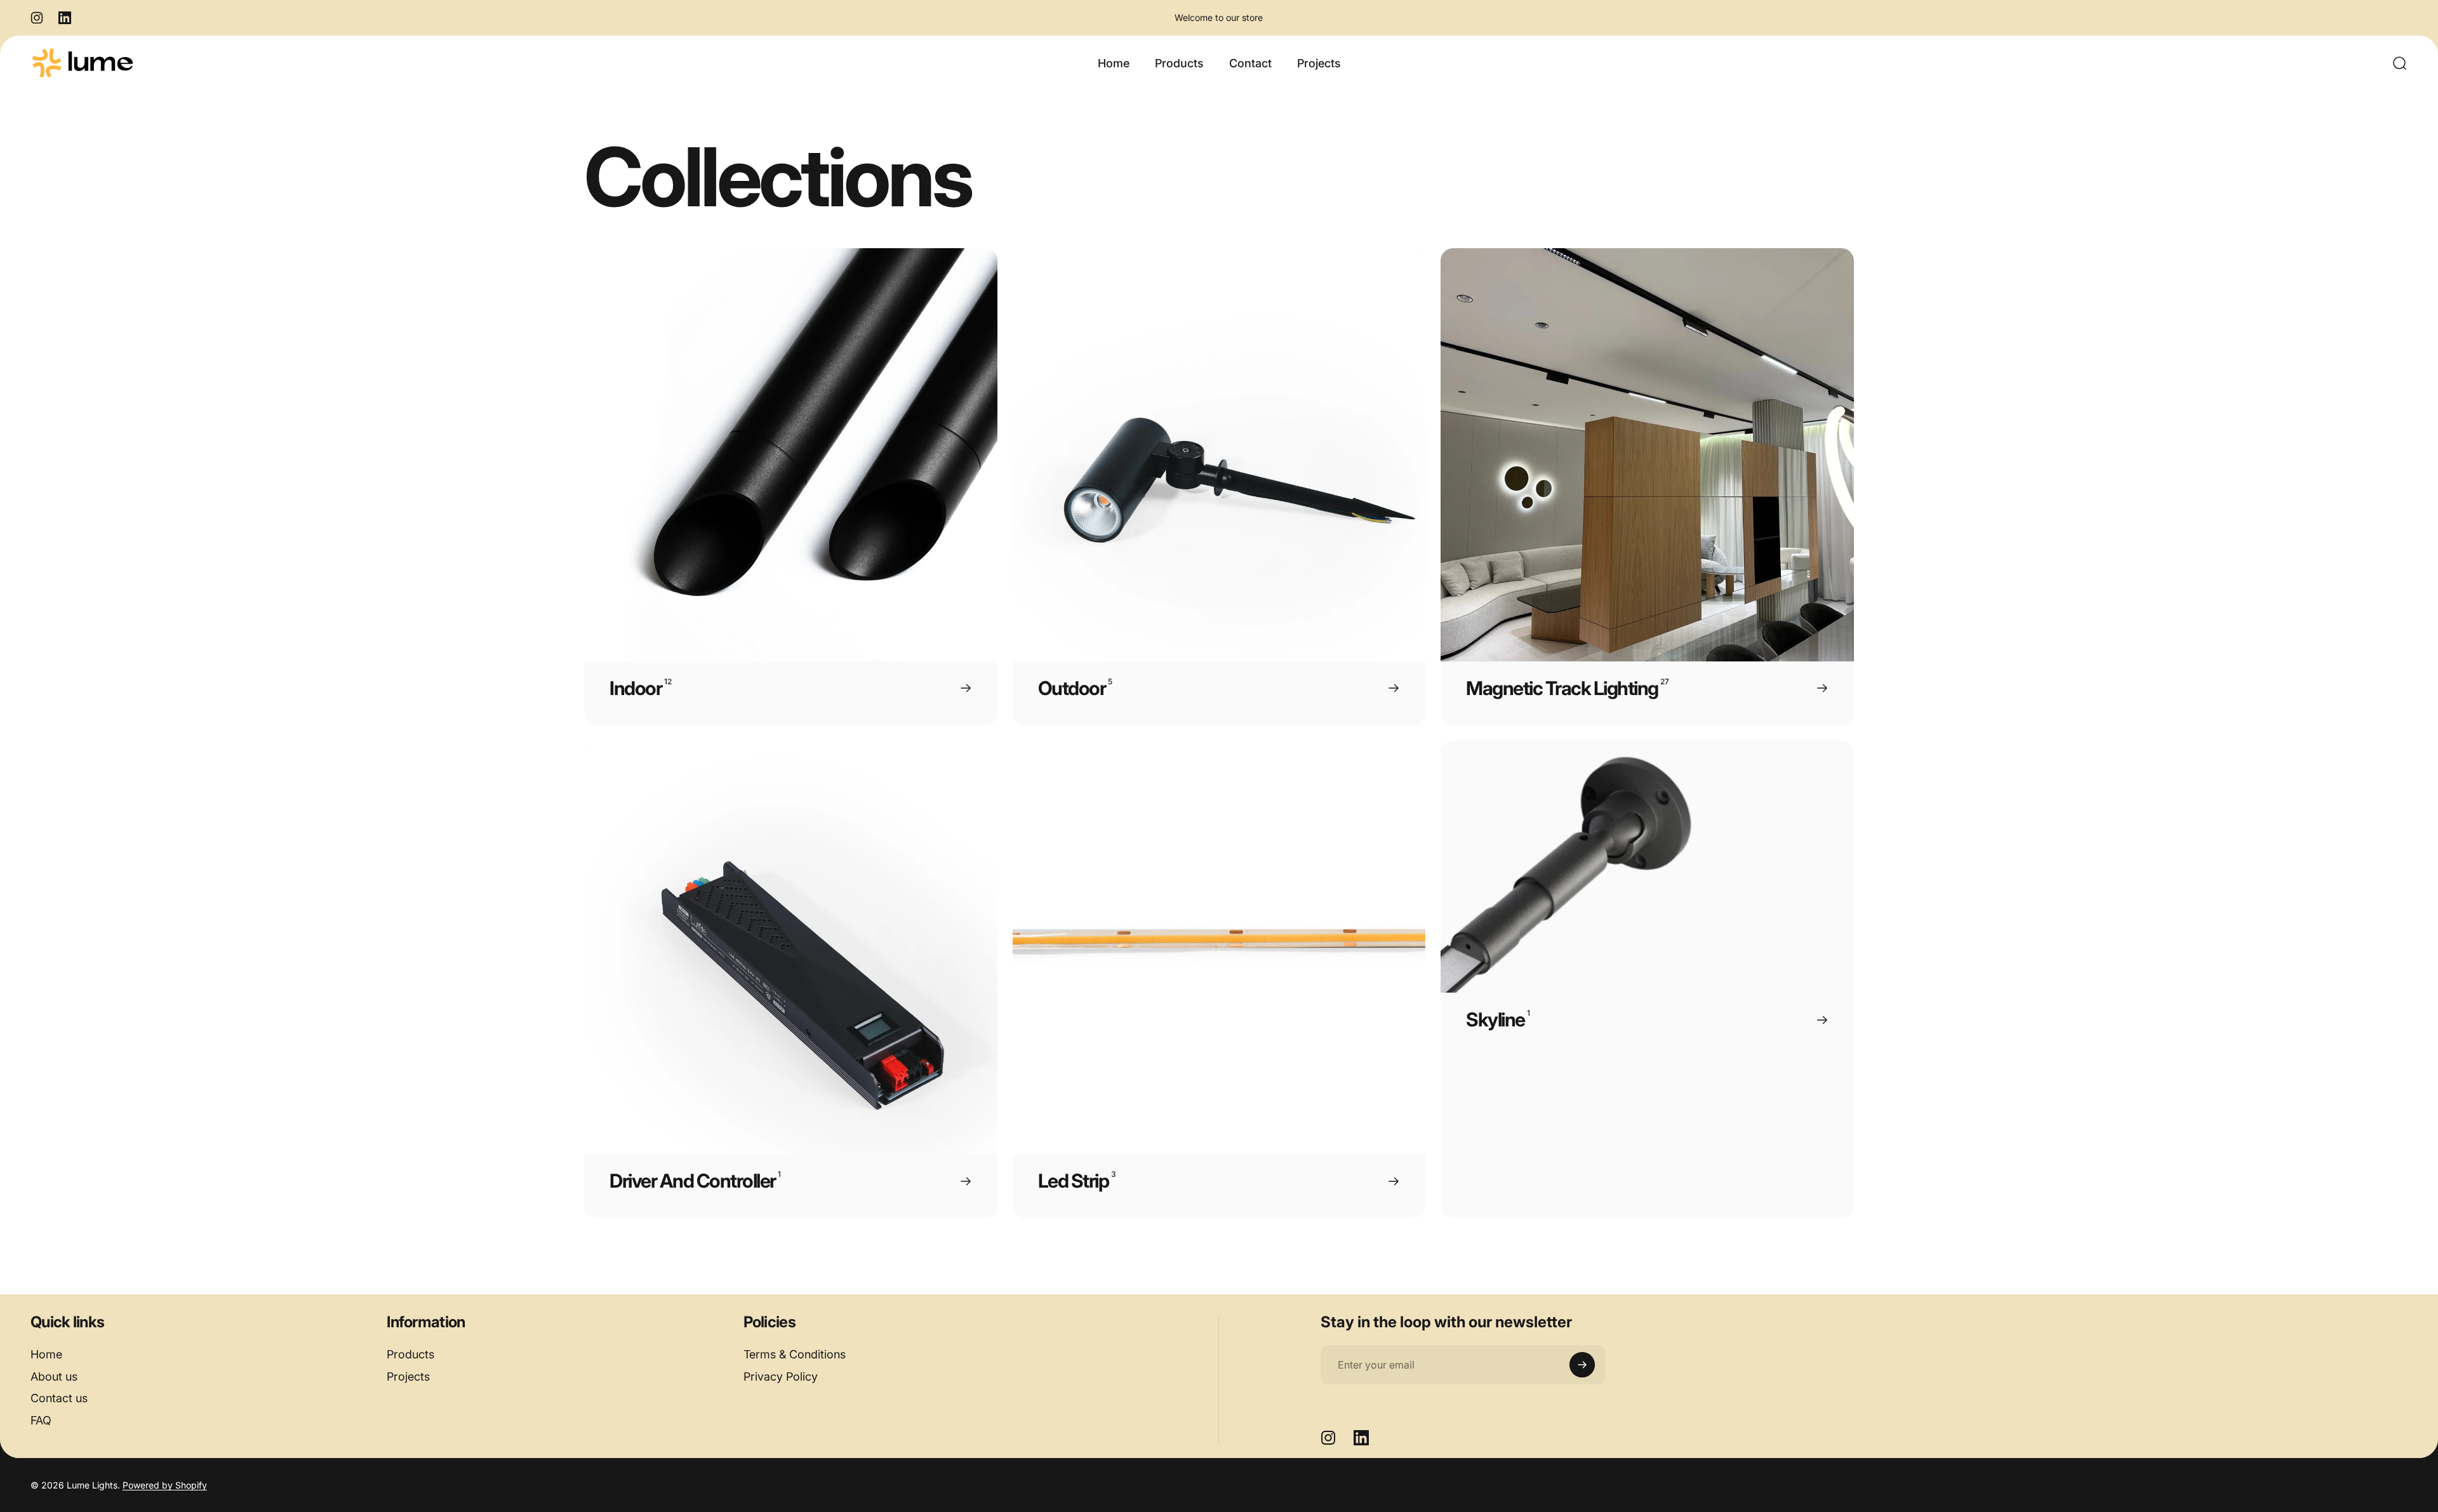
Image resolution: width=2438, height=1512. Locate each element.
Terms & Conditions (795, 1354)
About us (54, 1376)
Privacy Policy (781, 1376)
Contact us (59, 1398)
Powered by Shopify (165, 1485)
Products (410, 1354)
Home (46, 1354)
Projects (408, 1376)
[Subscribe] (1582, 1365)
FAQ (41, 1420)
